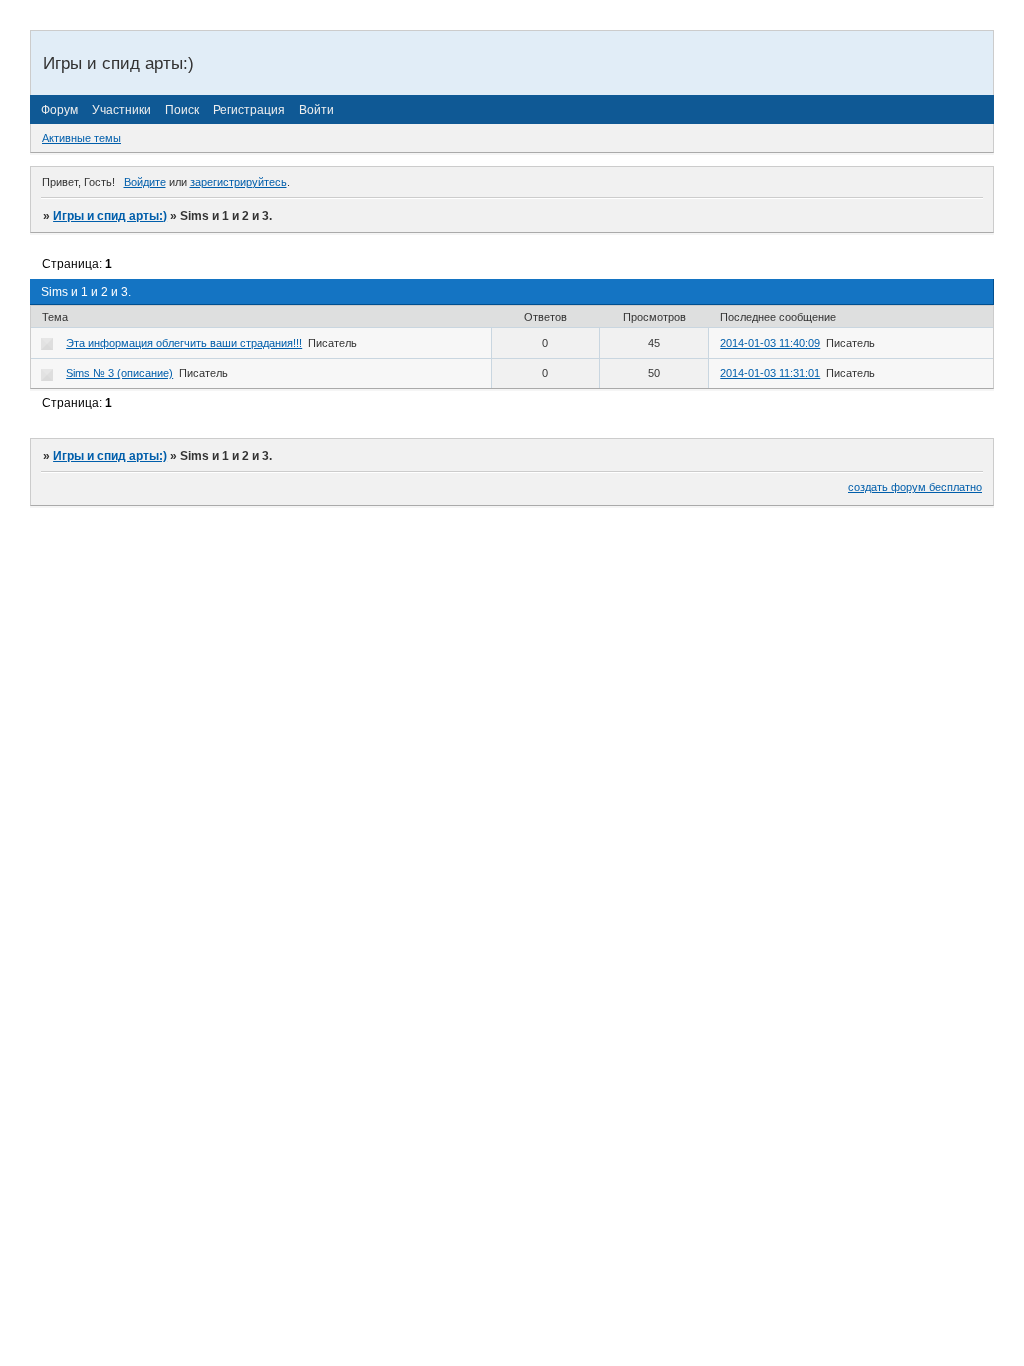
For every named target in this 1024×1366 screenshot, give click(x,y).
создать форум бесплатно (915, 487)
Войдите (145, 182)
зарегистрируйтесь (238, 182)
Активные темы (81, 138)
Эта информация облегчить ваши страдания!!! (184, 343)
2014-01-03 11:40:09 (770, 343)
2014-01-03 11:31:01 (770, 373)
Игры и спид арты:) (110, 216)
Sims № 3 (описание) (119, 373)
